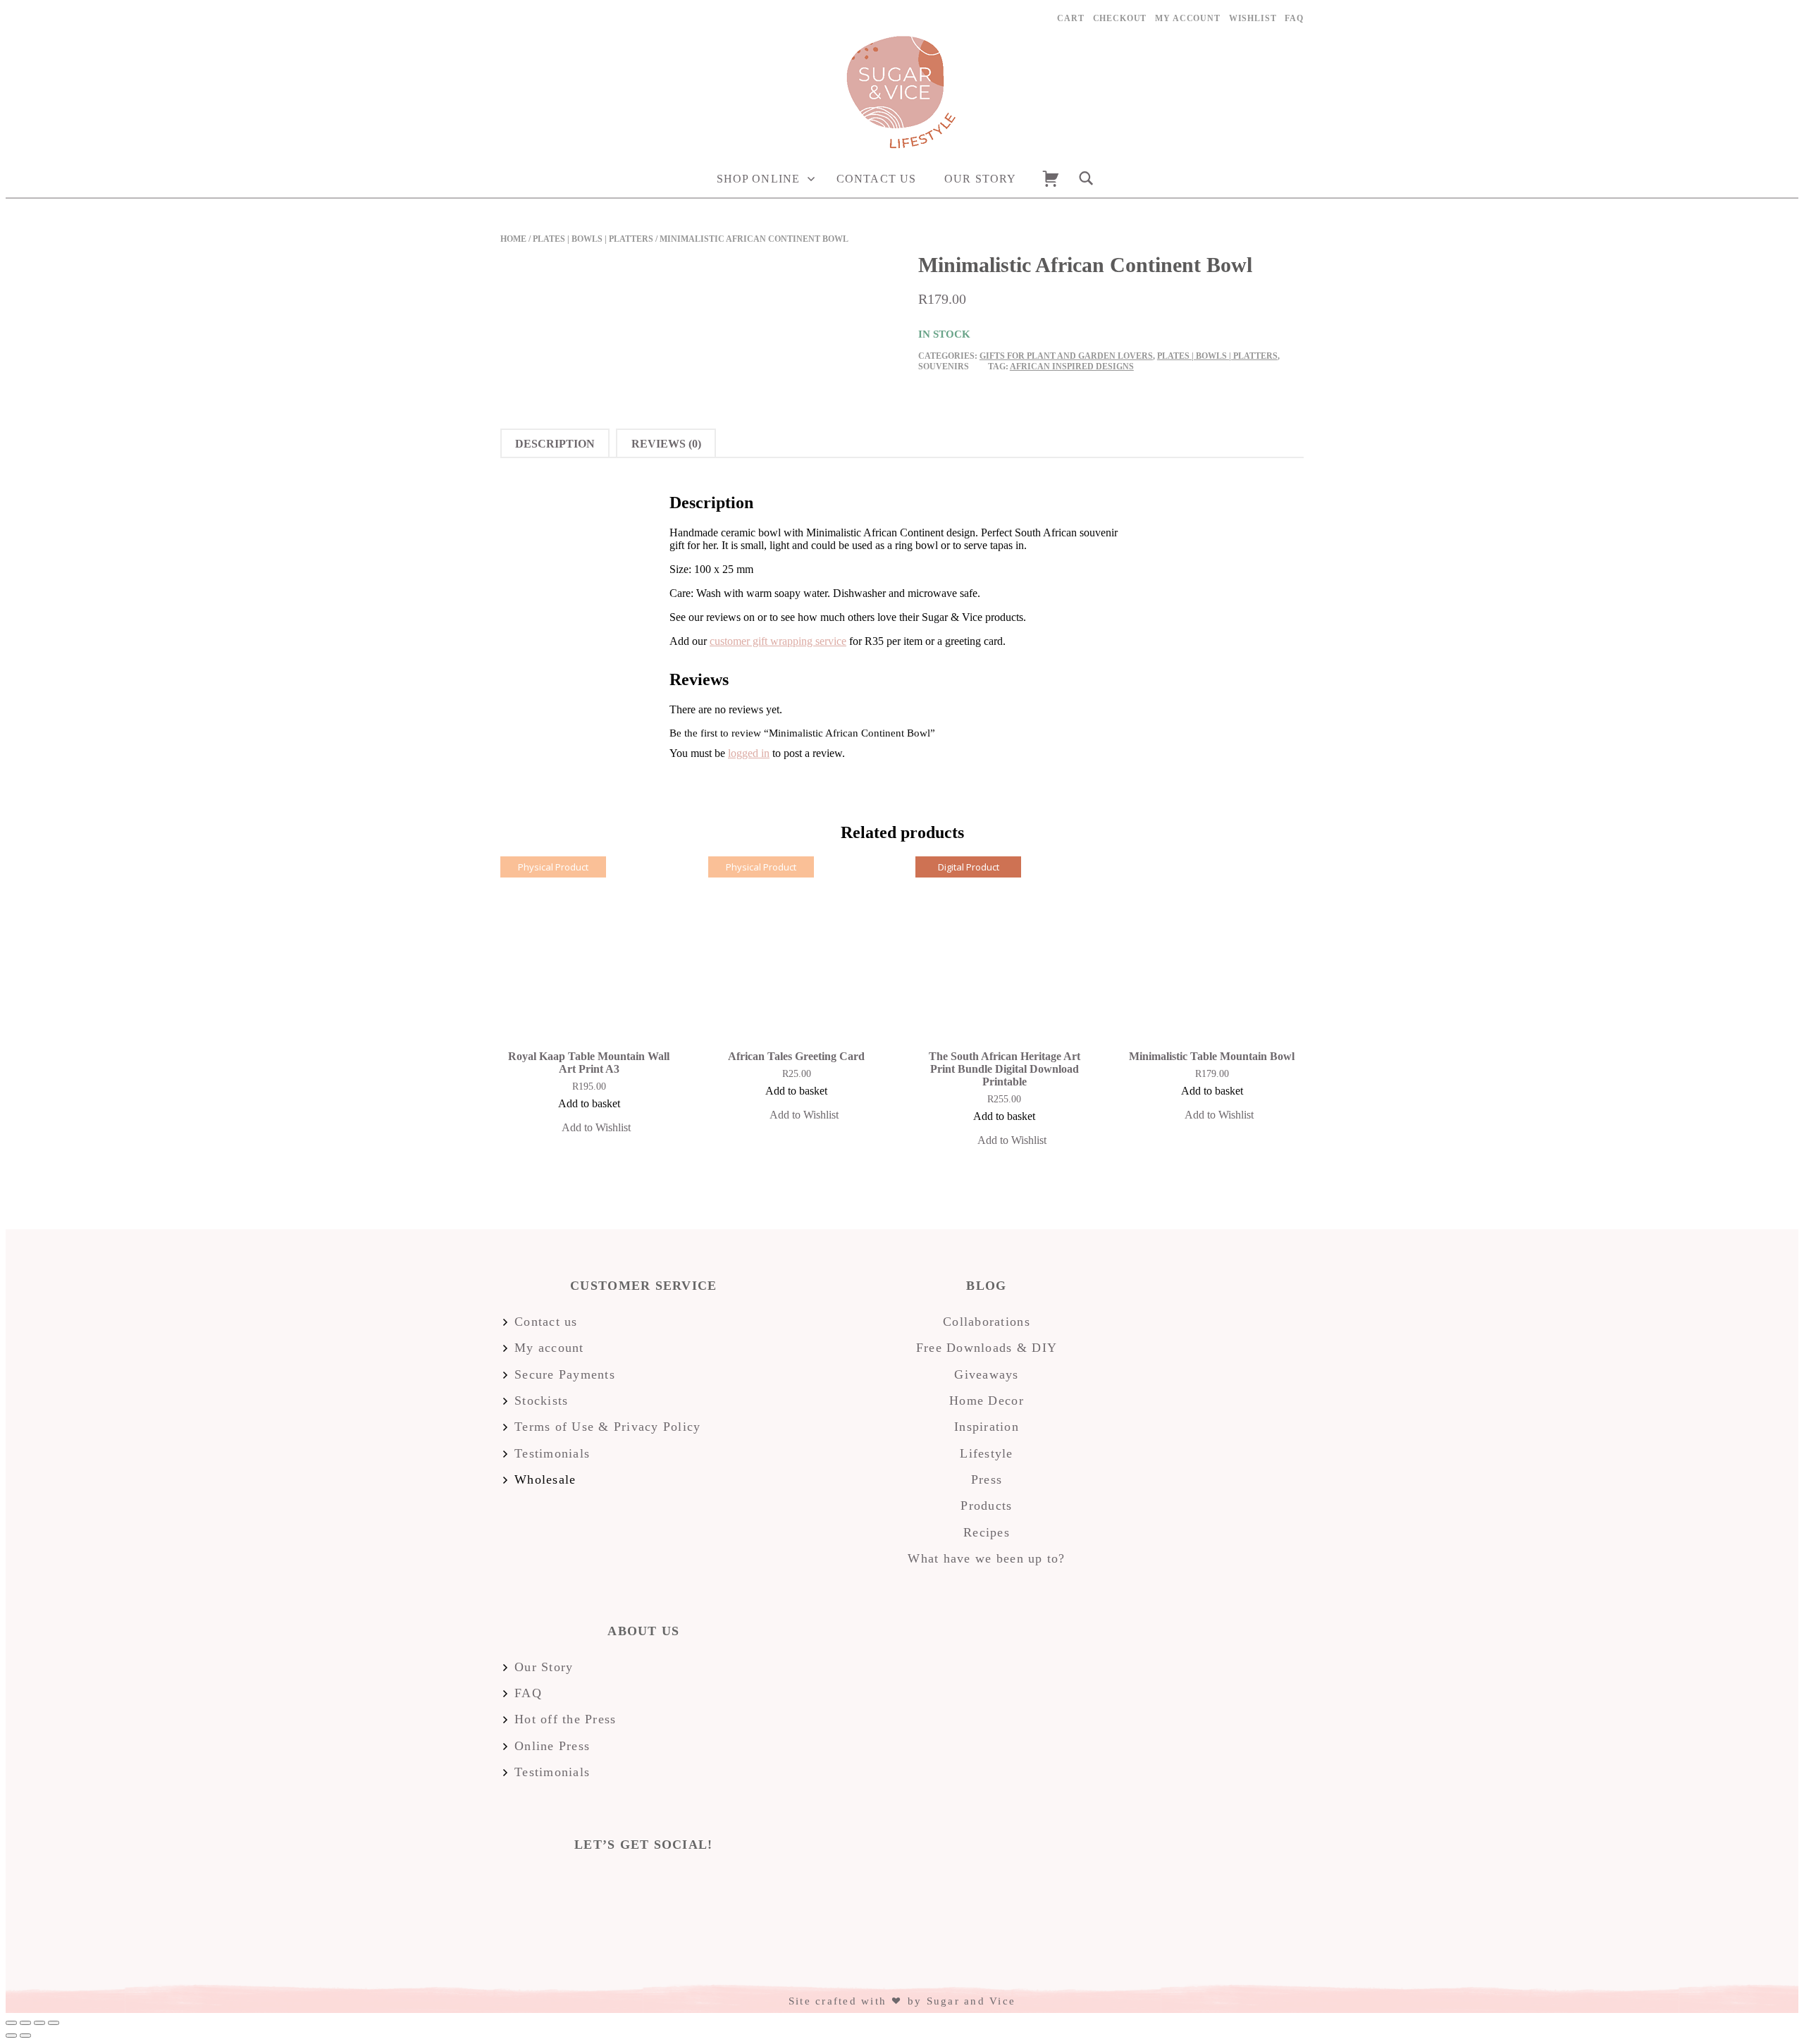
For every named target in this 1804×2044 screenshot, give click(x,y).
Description (555, 444)
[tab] (555, 443)
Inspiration (987, 1427)
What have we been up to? (986, 1558)
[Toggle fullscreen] (39, 2023)
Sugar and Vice (971, 2001)
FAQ (1294, 18)
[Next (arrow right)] (25, 2036)
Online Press (552, 1746)
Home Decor (987, 1400)
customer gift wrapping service (778, 641)
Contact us (876, 179)
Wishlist (1253, 18)
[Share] (25, 2023)
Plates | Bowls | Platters (593, 239)
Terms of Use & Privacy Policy (608, 1427)
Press (987, 1479)
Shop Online (758, 179)
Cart (1070, 18)
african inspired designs (1072, 367)
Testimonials (552, 1453)
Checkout (1120, 18)
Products (986, 1506)
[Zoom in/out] (54, 2023)
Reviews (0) (666, 444)
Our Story (980, 179)
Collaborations (987, 1322)
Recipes (987, 1532)
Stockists (541, 1400)
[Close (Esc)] (11, 2023)
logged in (749, 753)
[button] (589, 1129)
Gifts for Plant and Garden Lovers (1066, 356)
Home (513, 239)
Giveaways (986, 1374)
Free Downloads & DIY (987, 1348)
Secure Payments (565, 1374)
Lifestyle (986, 1453)
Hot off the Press (565, 1719)
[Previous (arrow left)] (11, 2036)
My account (1187, 18)
